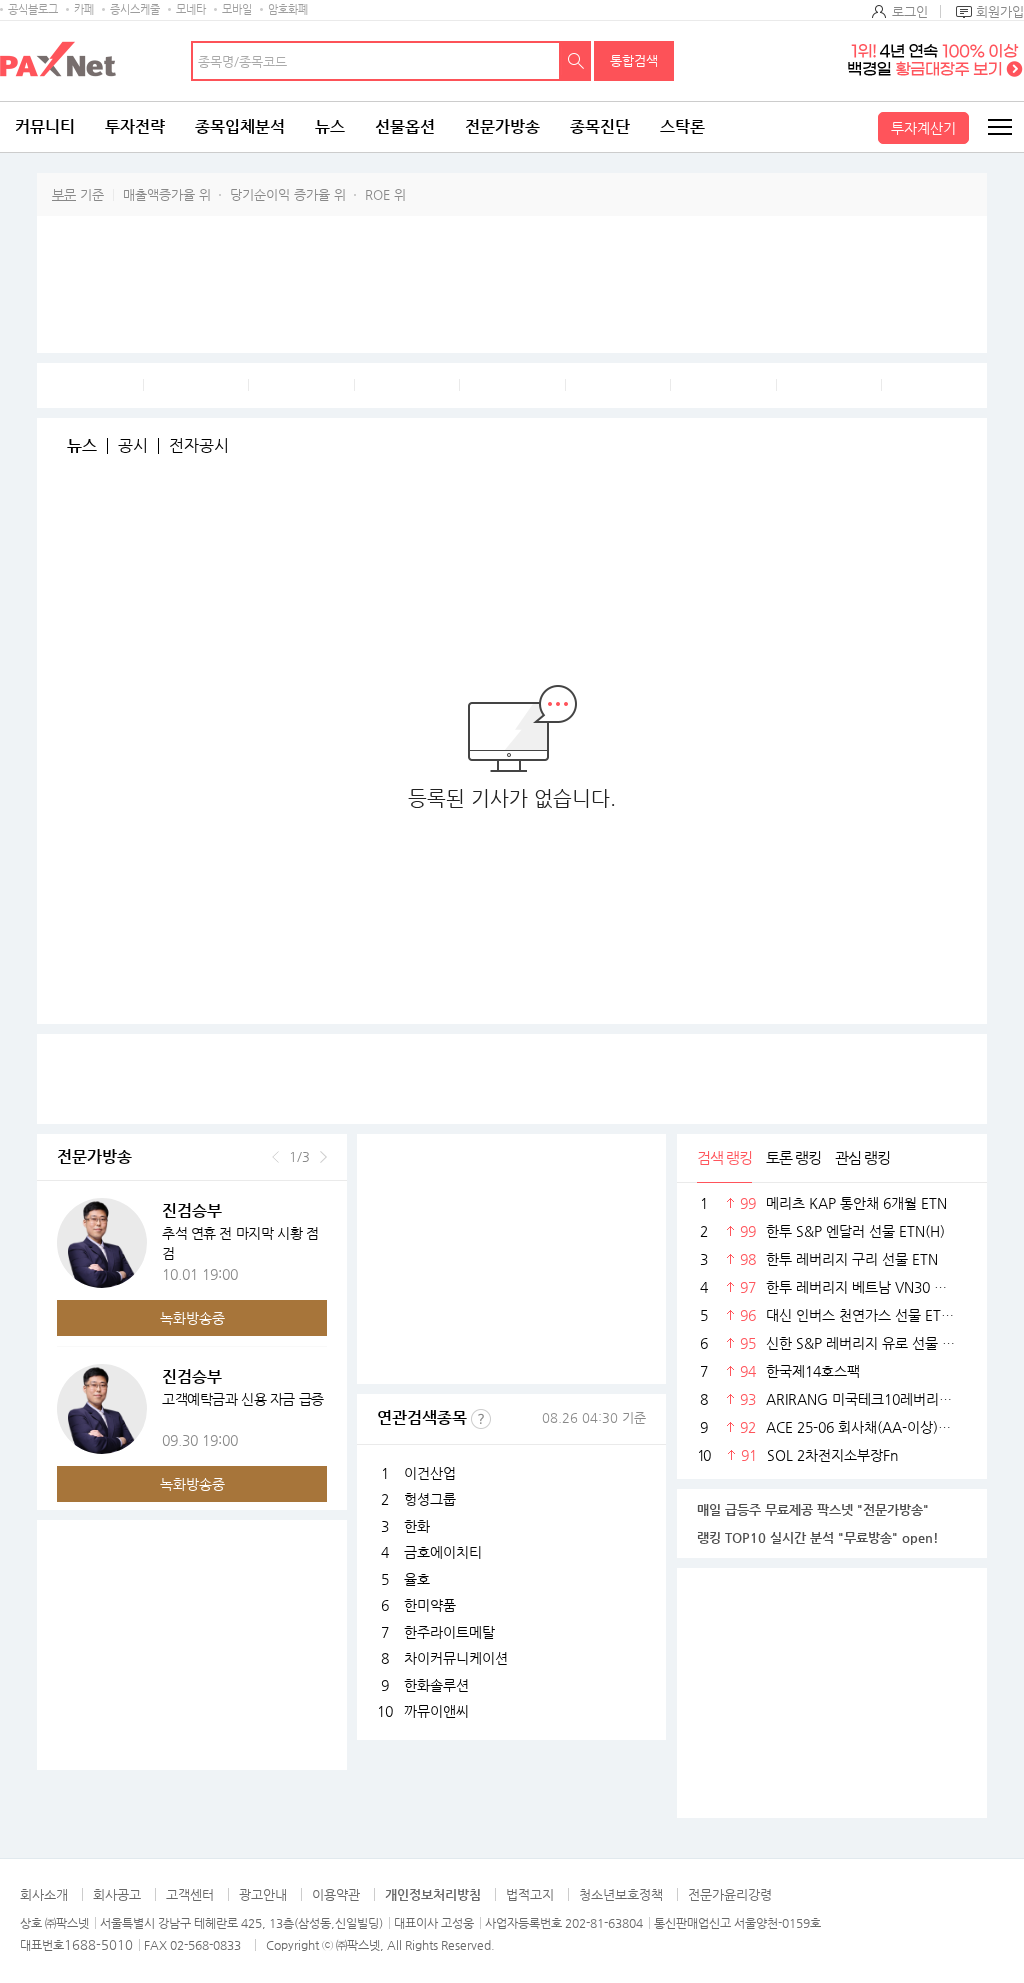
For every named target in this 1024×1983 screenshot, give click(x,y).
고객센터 (190, 1894)
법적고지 (530, 1894)
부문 (64, 194)
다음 (323, 1157)
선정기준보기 (481, 1419)
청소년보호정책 (621, 1894)
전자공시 (199, 446)
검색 (576, 61)
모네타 (191, 9)
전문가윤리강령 (730, 1894)
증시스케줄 (135, 9)
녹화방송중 (192, 1318)
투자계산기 (923, 128)
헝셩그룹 (430, 1499)
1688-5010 (98, 1944)
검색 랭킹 (724, 1157)
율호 (417, 1579)
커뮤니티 (45, 126)
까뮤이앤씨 (436, 1711)
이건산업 (430, 1473)
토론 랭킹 (793, 1157)
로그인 (910, 11)
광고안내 (263, 1894)
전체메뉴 (999, 127)
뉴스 (330, 126)
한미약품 (430, 1605)
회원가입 (1000, 11)
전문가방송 (502, 126)
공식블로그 (33, 9)
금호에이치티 (443, 1552)
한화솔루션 (436, 1685)
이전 (275, 1157)
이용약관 (336, 1894)
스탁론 (682, 126)
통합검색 (634, 60)
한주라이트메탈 (449, 1632)
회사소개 (44, 1894)
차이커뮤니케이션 (456, 1658)
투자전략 (135, 126)
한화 (417, 1526)
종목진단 (600, 126)
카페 (84, 9)
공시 (133, 446)
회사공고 (117, 1894)
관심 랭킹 (862, 1157)
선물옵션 (405, 126)
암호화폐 (288, 9)
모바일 (237, 9)
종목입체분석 (240, 126)
